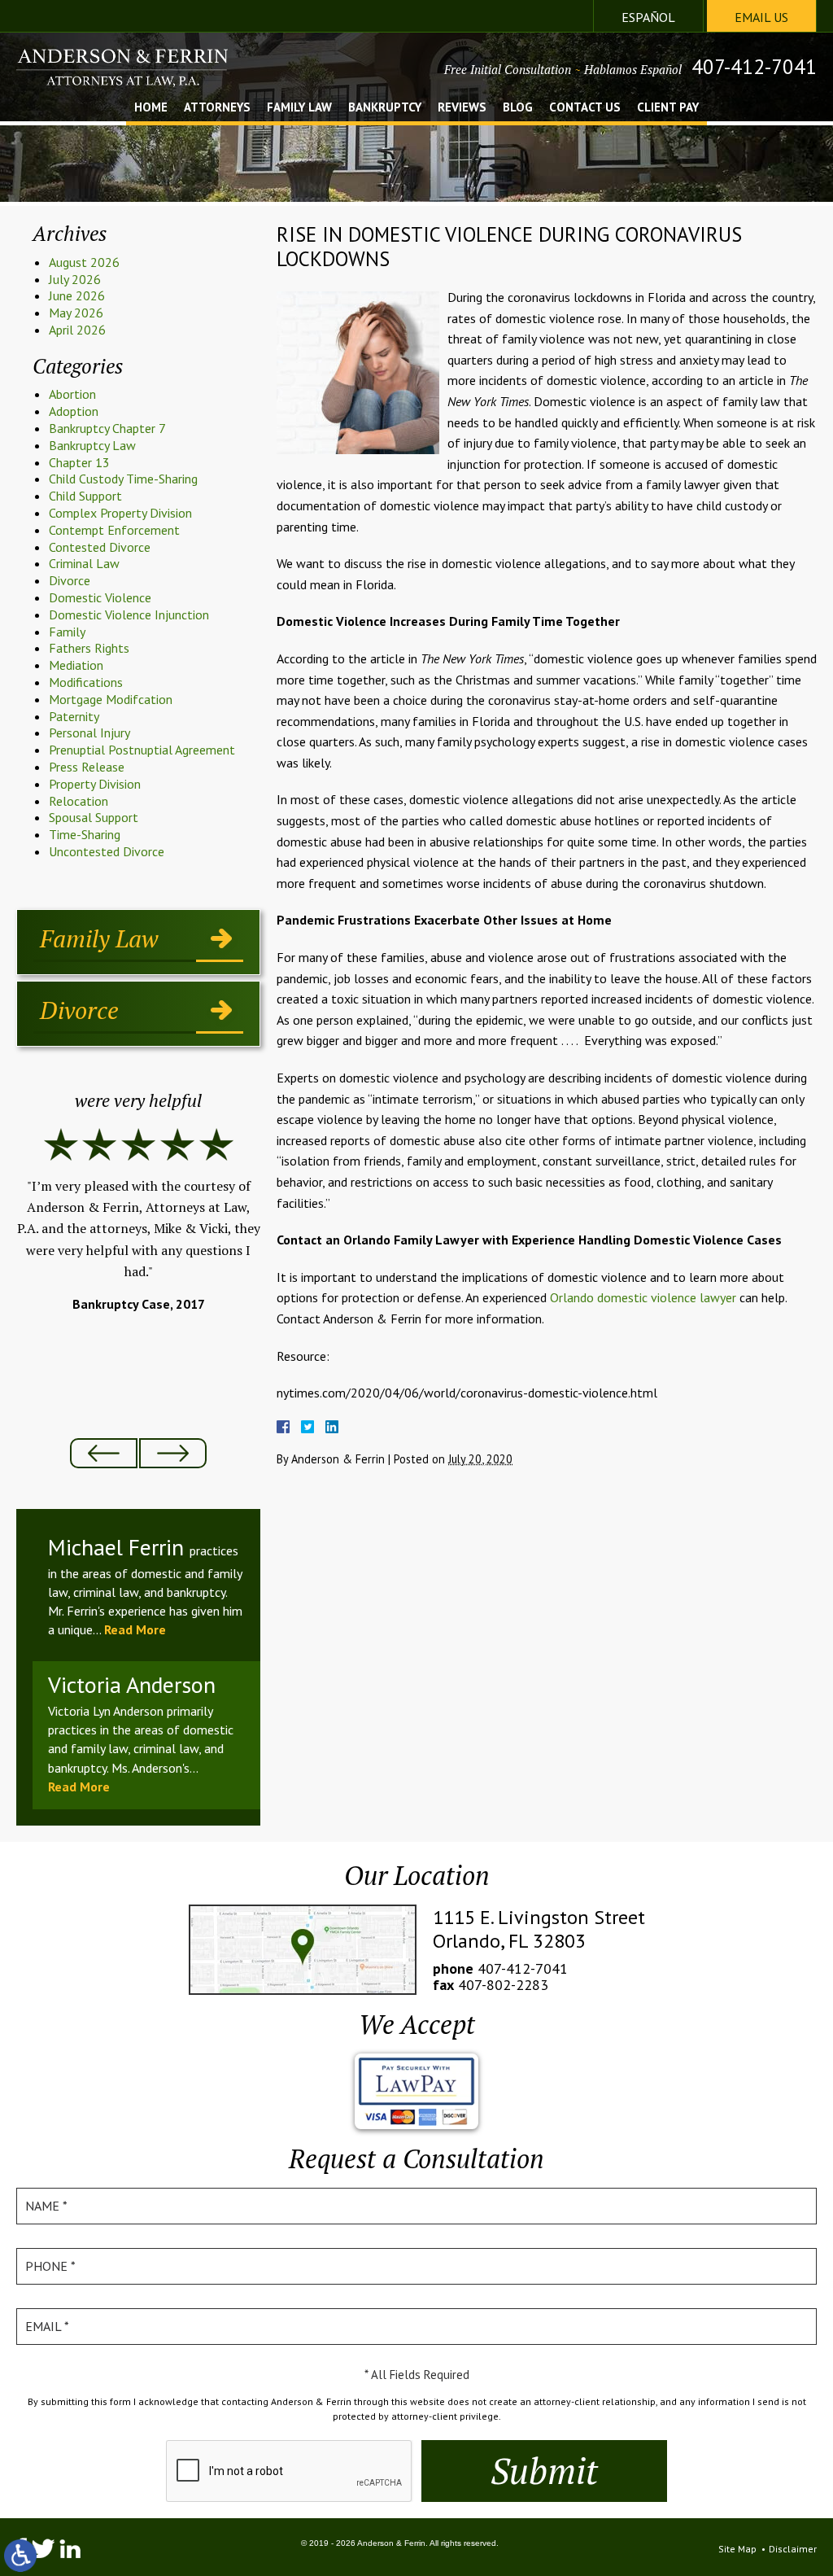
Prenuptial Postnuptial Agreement (142, 750)
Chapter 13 (79, 462)
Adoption (74, 411)
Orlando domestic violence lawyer (643, 1297)
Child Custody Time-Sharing (123, 479)
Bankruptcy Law (92, 445)
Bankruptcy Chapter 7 (107, 428)
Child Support (85, 496)
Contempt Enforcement (114, 530)
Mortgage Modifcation (111, 699)
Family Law (299, 108)
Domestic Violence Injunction (129, 614)
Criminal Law (84, 563)
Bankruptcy (385, 108)
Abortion (72, 394)
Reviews (462, 108)
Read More (135, 1629)
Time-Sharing (85, 834)
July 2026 (75, 279)
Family (67, 632)
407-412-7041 (754, 67)
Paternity (74, 716)
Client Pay (668, 108)
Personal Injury (89, 733)
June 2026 (77, 295)
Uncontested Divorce (107, 851)
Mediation (76, 665)
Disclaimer (793, 2549)
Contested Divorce (100, 547)
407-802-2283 (503, 1985)
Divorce (70, 580)
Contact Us (585, 108)
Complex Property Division (120, 513)
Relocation (79, 801)
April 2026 (77, 330)
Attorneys (217, 108)
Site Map (737, 2549)
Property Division (95, 784)
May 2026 (76, 313)
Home (151, 108)
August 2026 (84, 262)
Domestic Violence (100, 597)
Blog (518, 108)
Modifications (86, 682)
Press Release (87, 767)
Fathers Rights (89, 648)
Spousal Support (94, 817)
